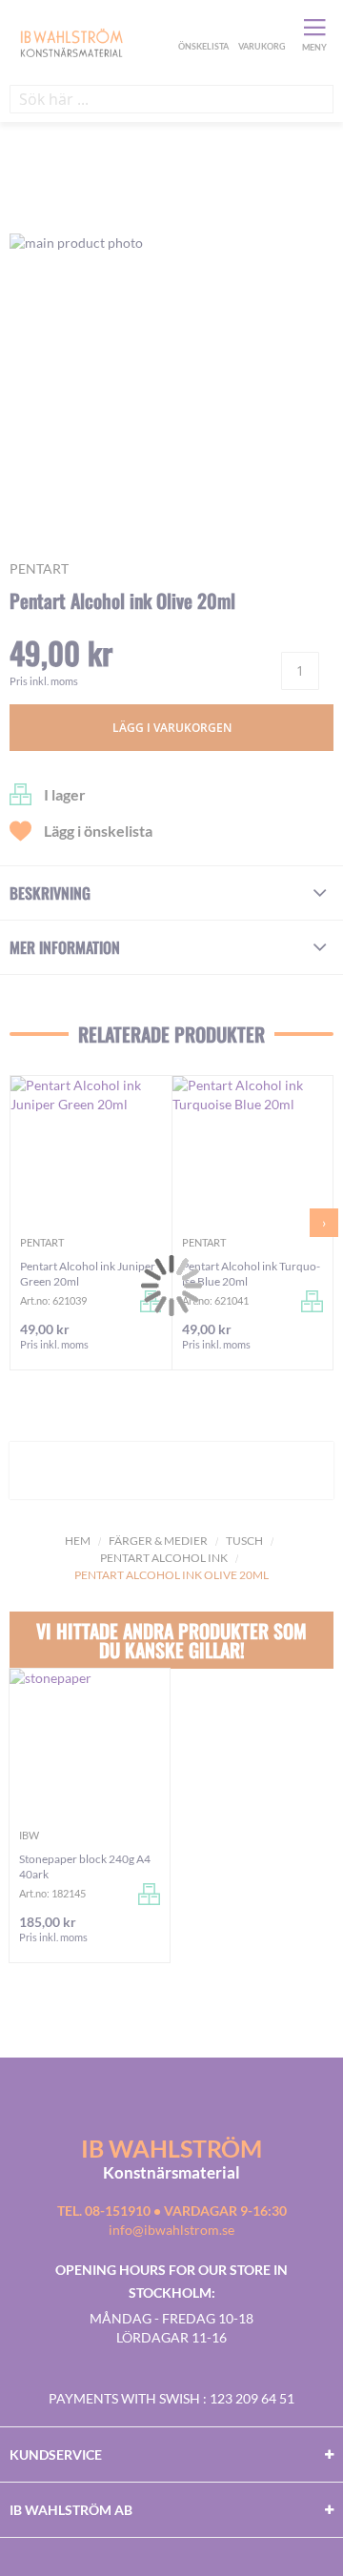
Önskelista (201, 27)
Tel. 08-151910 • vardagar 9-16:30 (172, 2211)
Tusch (244, 1541)
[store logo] (91, 42)
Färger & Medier (158, 1541)
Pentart (39, 568)
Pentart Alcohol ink (164, 1558)
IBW (29, 1835)
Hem (78, 1541)
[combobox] (171, 99)
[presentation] (324, 1223)
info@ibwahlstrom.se (171, 2230)
